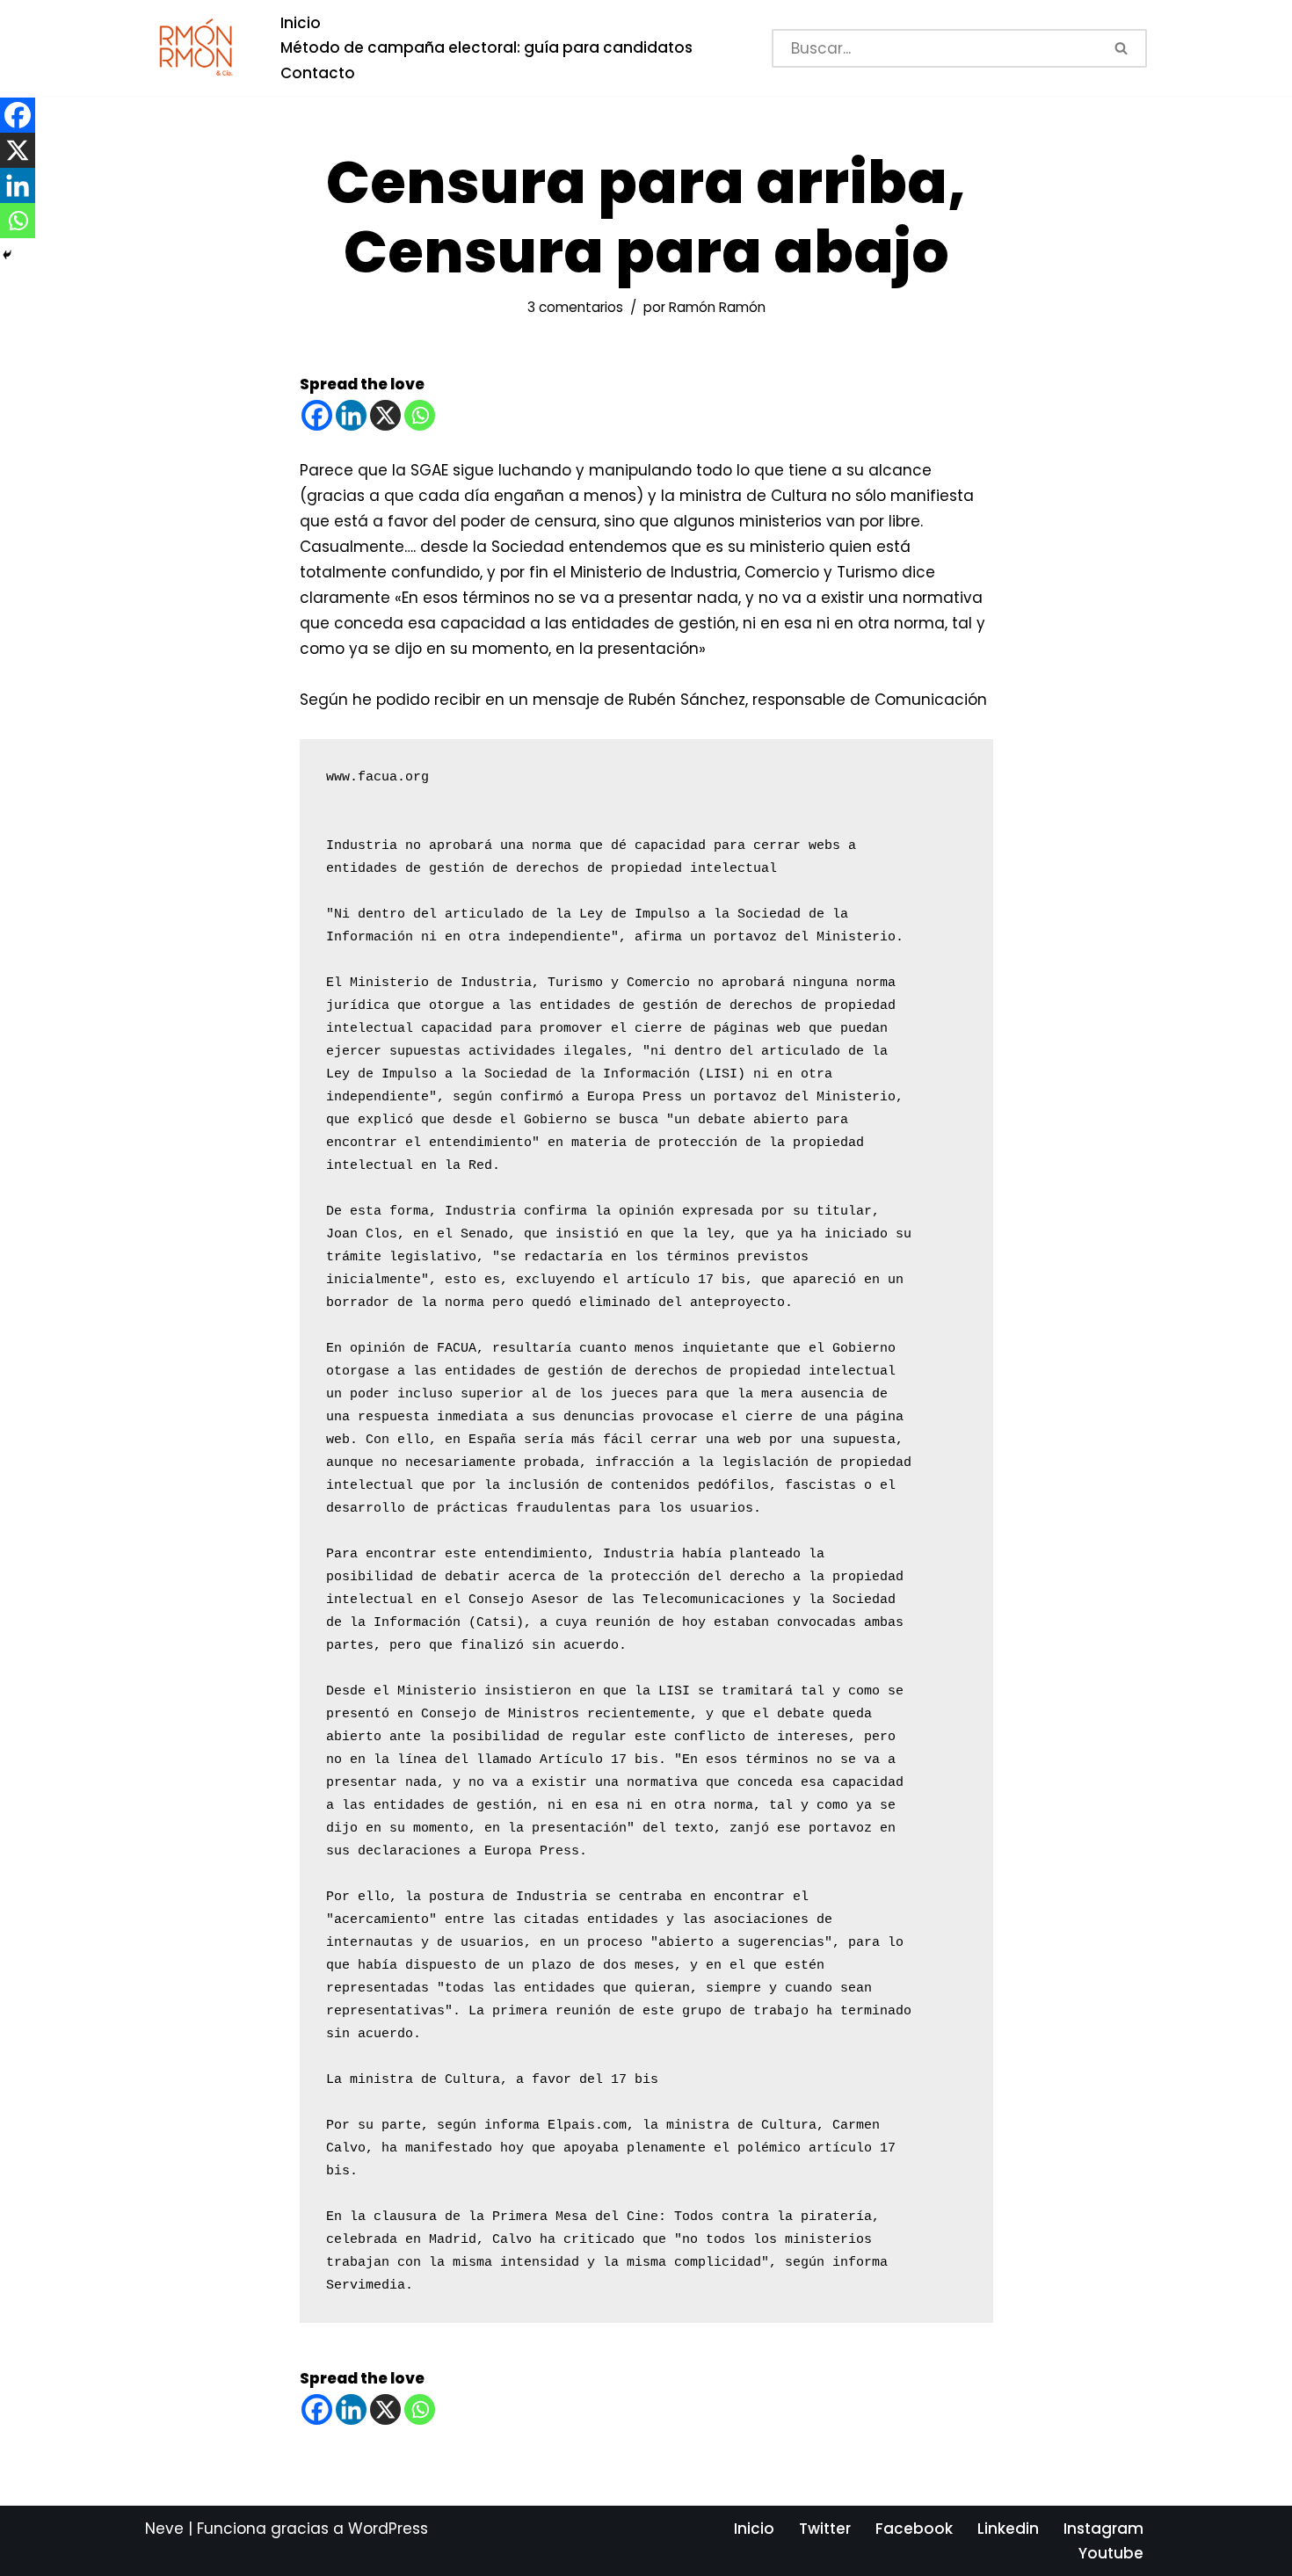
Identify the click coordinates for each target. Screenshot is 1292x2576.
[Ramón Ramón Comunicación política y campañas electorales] (198, 48)
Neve (164, 2529)
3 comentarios (575, 307)
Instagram (1103, 2529)
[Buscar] (1123, 48)
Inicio (301, 23)
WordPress (388, 2529)
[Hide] (7, 255)
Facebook (914, 2529)
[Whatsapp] (420, 415)
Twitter (825, 2529)
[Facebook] (317, 415)
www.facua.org (377, 777)
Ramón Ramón (717, 307)
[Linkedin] (351, 415)
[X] (385, 415)
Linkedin (1008, 2529)
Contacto (318, 73)
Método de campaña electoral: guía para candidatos (486, 47)
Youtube (1111, 2553)
